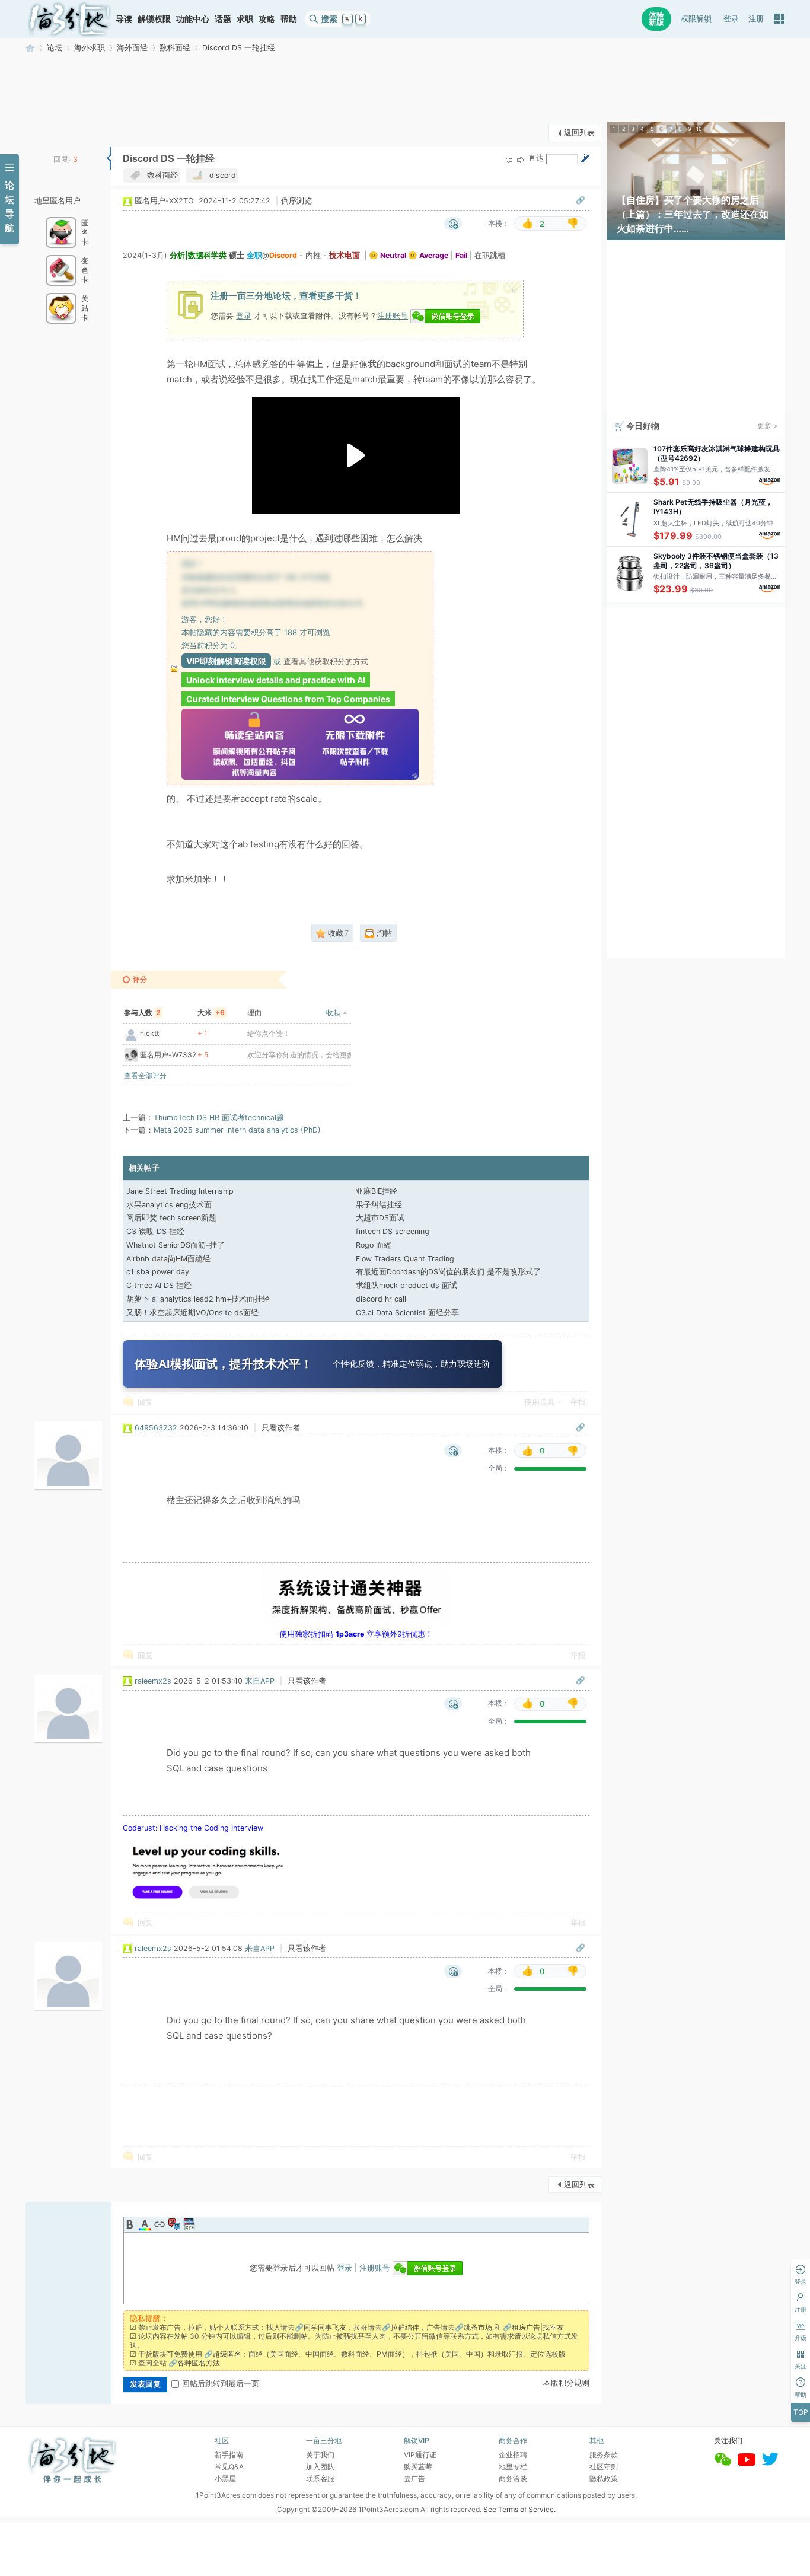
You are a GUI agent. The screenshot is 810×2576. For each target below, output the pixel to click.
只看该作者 (281, 1428)
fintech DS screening (393, 1231)
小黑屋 (225, 2478)
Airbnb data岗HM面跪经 (168, 1259)
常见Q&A (229, 2467)
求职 (245, 19)
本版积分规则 (566, 2383)
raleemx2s (153, 1681)
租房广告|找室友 (538, 2327)
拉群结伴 (405, 2327)
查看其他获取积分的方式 (326, 661)
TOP (801, 2412)
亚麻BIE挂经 (377, 1191)
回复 (145, 1402)
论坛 (55, 48)
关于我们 (320, 2455)
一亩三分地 (30, 48)
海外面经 (132, 48)
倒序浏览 (296, 201)
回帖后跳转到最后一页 (221, 2384)
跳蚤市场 (478, 2327)
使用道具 (540, 1402)
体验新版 (656, 19)
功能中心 (193, 19)
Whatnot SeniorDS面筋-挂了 (176, 1245)
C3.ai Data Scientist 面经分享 (407, 1313)
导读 (124, 19)
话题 (223, 19)
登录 (731, 19)
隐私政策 (604, 2478)
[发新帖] (49, 131)
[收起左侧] (109, 158)
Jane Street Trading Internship (180, 1191)
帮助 (289, 19)
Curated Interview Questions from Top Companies (288, 699)
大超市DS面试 (380, 1218)
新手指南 (229, 2455)
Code (189, 2224)
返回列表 (579, 133)
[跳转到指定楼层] (585, 158)
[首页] (69, 19)
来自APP (260, 1681)
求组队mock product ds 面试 (406, 1285)
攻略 (267, 19)
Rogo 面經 (374, 1245)
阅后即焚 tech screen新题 (171, 1218)
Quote (174, 2224)
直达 (536, 158)
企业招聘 (513, 2455)
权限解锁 (696, 19)
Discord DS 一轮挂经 (239, 48)
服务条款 (604, 2455)
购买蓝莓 (418, 2467)
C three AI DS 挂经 (159, 1285)
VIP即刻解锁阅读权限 (226, 661)
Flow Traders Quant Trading (405, 1259)
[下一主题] (521, 159)
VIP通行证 (420, 2455)
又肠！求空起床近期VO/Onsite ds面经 (192, 1313)
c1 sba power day (158, 1272)
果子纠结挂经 (379, 1205)
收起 (333, 1013)
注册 (756, 19)
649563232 (156, 1428)
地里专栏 (513, 2467)
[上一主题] (509, 159)
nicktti (150, 1033)
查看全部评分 (145, 1075)
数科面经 (175, 48)
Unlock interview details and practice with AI (276, 680)
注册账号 (393, 315)
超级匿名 (227, 2354)
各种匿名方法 (199, 2363)
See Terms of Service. (519, 2509)
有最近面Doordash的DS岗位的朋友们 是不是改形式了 (448, 1272)
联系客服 (320, 2478)
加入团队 (320, 2467)
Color (145, 2224)
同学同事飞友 (325, 2327)
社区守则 (604, 2467)
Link (160, 2224)
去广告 (414, 2478)
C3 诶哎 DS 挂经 (155, 1231)
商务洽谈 (513, 2478)
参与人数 (142, 1013)
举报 (578, 1402)
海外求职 (90, 48)
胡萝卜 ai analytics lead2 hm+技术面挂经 (198, 1299)
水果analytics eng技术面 (169, 1205)
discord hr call (381, 1299)
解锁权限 (154, 19)
